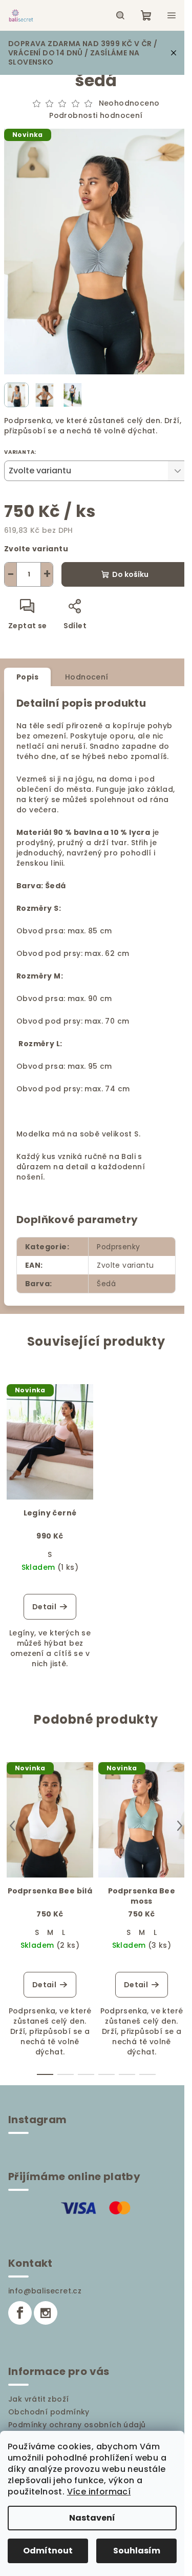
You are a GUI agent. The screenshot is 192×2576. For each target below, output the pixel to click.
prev (12, 1826)
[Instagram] (46, 2313)
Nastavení (92, 2518)
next (180, 1826)
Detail (44, 1607)
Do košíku (130, 574)
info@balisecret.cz (45, 2291)
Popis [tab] (27, 677)
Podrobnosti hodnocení (96, 116)
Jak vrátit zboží (38, 2399)
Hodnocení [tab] (87, 677)
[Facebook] (20, 2313)
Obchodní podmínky (49, 2412)
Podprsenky (118, 1247)
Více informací (99, 2492)
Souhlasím (137, 2551)
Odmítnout (48, 2551)
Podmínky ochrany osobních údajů (77, 2425)
